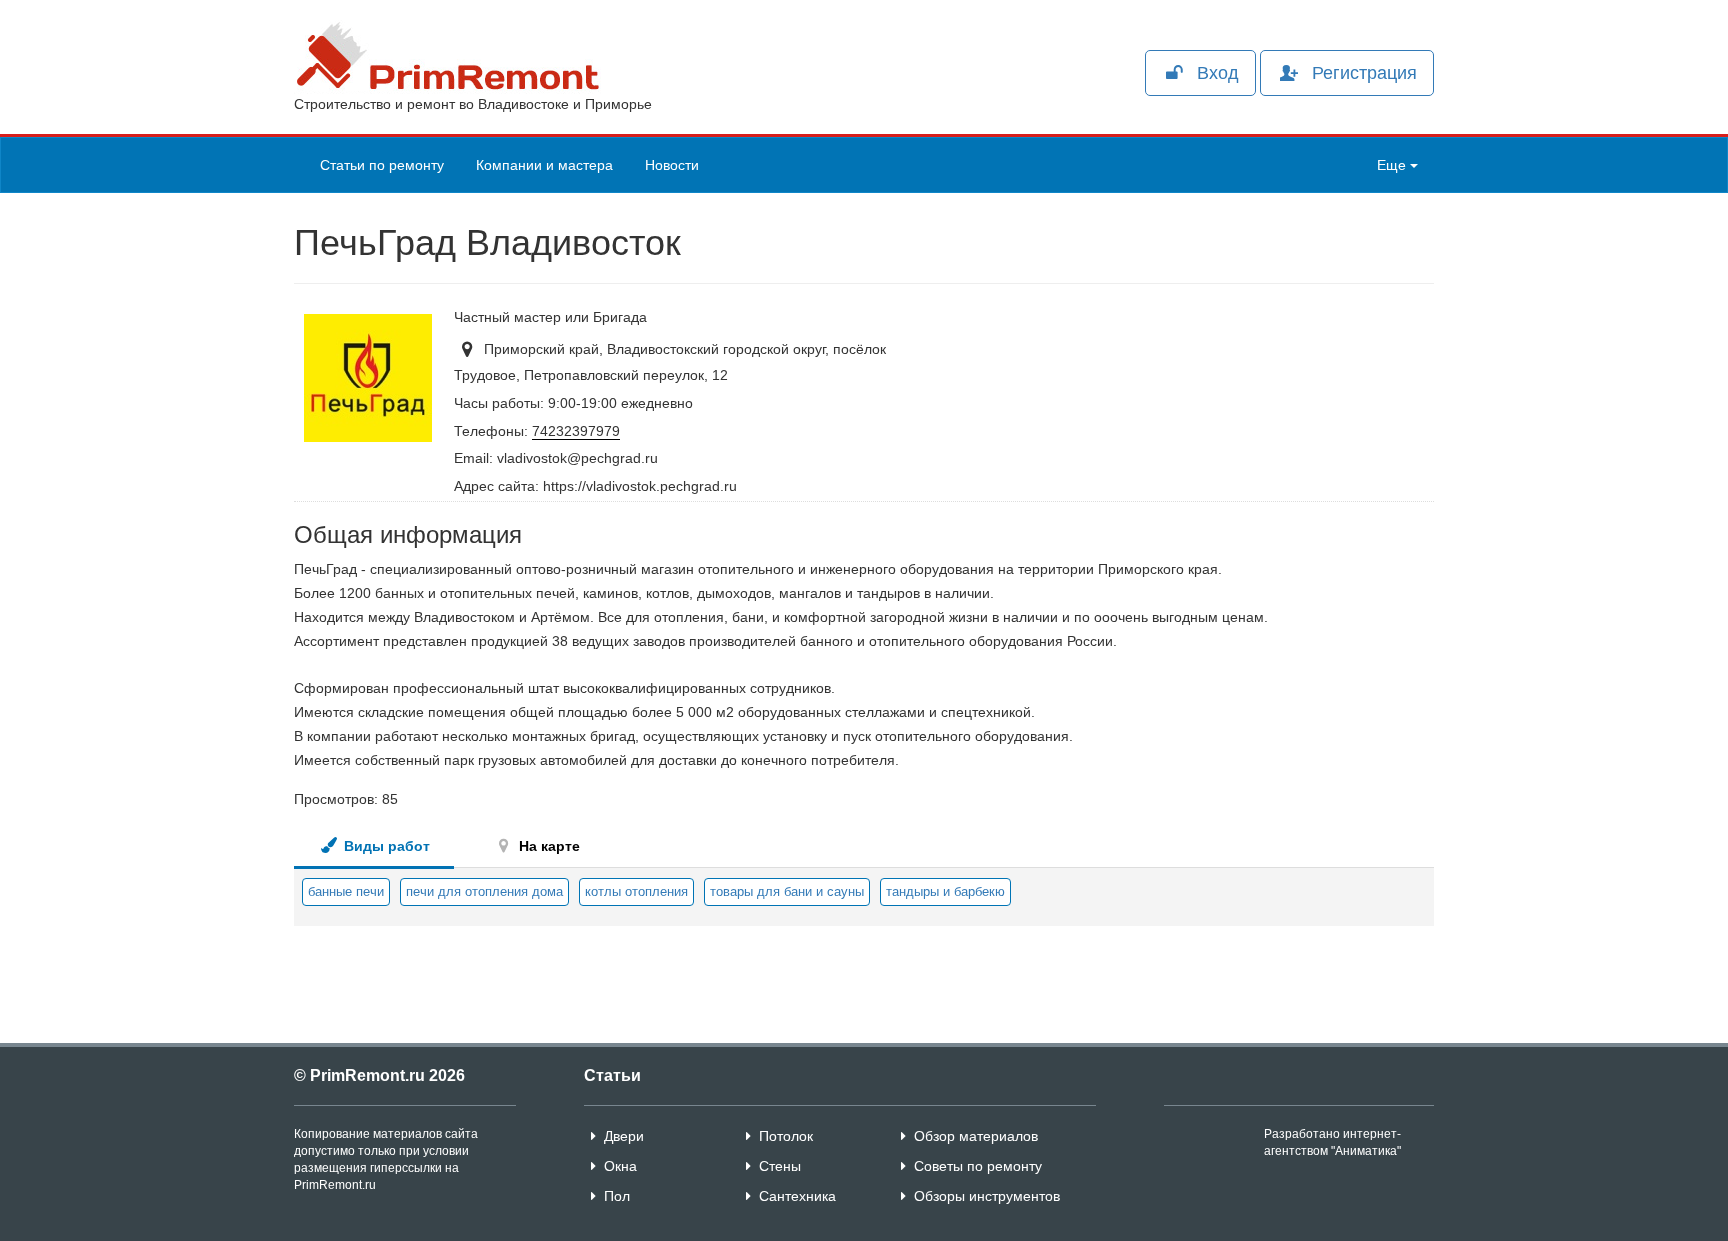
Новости (672, 165)
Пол (617, 1196)
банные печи (346, 891)
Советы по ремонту (978, 1166)
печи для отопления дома (484, 891)
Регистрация (1364, 73)
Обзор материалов (976, 1136)
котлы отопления (636, 891)
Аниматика (1366, 1151)
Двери (624, 1136)
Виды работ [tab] (385, 846)
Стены (780, 1166)
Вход (1218, 73)
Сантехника (797, 1196)
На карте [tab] (547, 846)
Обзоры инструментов (987, 1196)
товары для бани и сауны (787, 891)
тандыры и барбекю (945, 891)
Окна (620, 1166)
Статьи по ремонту (382, 165)
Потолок (786, 1136)
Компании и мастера (544, 165)
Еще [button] (1393, 165)
